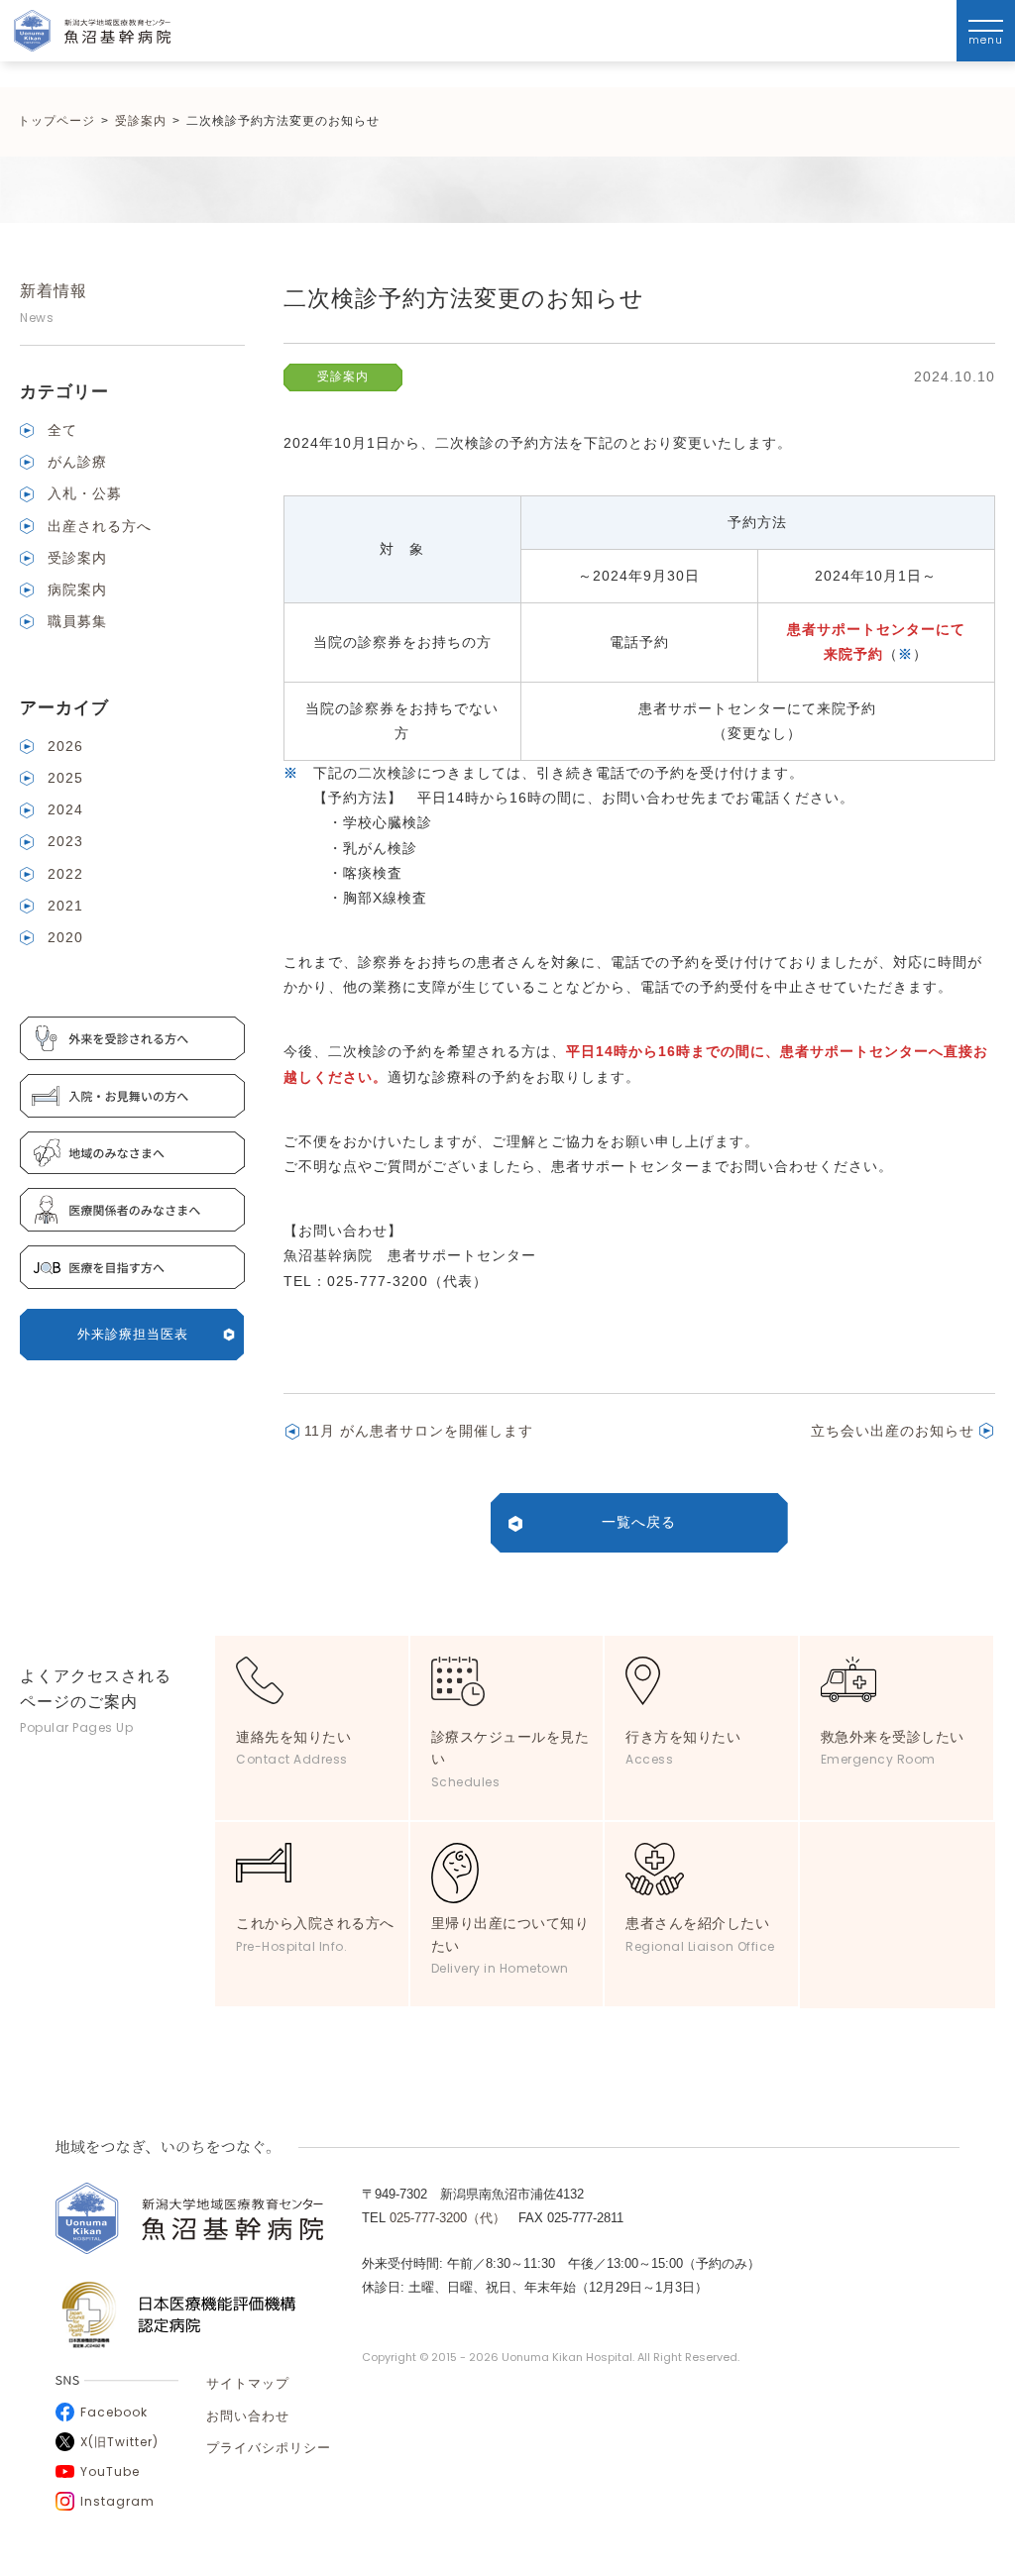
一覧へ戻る (639, 1522)
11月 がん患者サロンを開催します (419, 1431)
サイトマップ (248, 2383)
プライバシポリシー (269, 2448)
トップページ (56, 121)
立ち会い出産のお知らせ (893, 1431)
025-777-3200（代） (448, 2218)
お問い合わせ (248, 2416)
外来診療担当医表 (133, 1334)
